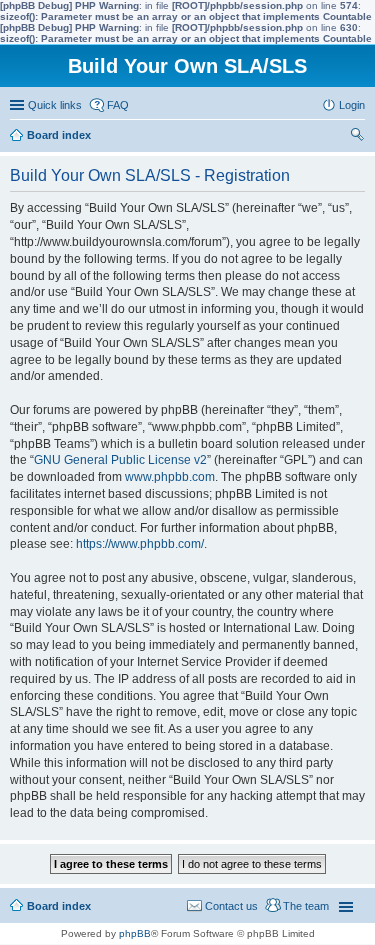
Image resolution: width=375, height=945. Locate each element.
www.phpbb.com (170, 477)
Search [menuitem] (357, 137)
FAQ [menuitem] (118, 105)
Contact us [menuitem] (231, 906)
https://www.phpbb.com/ (140, 544)
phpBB (135, 933)
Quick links (55, 105)
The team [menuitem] (306, 906)
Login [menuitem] (352, 105)
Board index (59, 906)
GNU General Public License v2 (120, 460)
